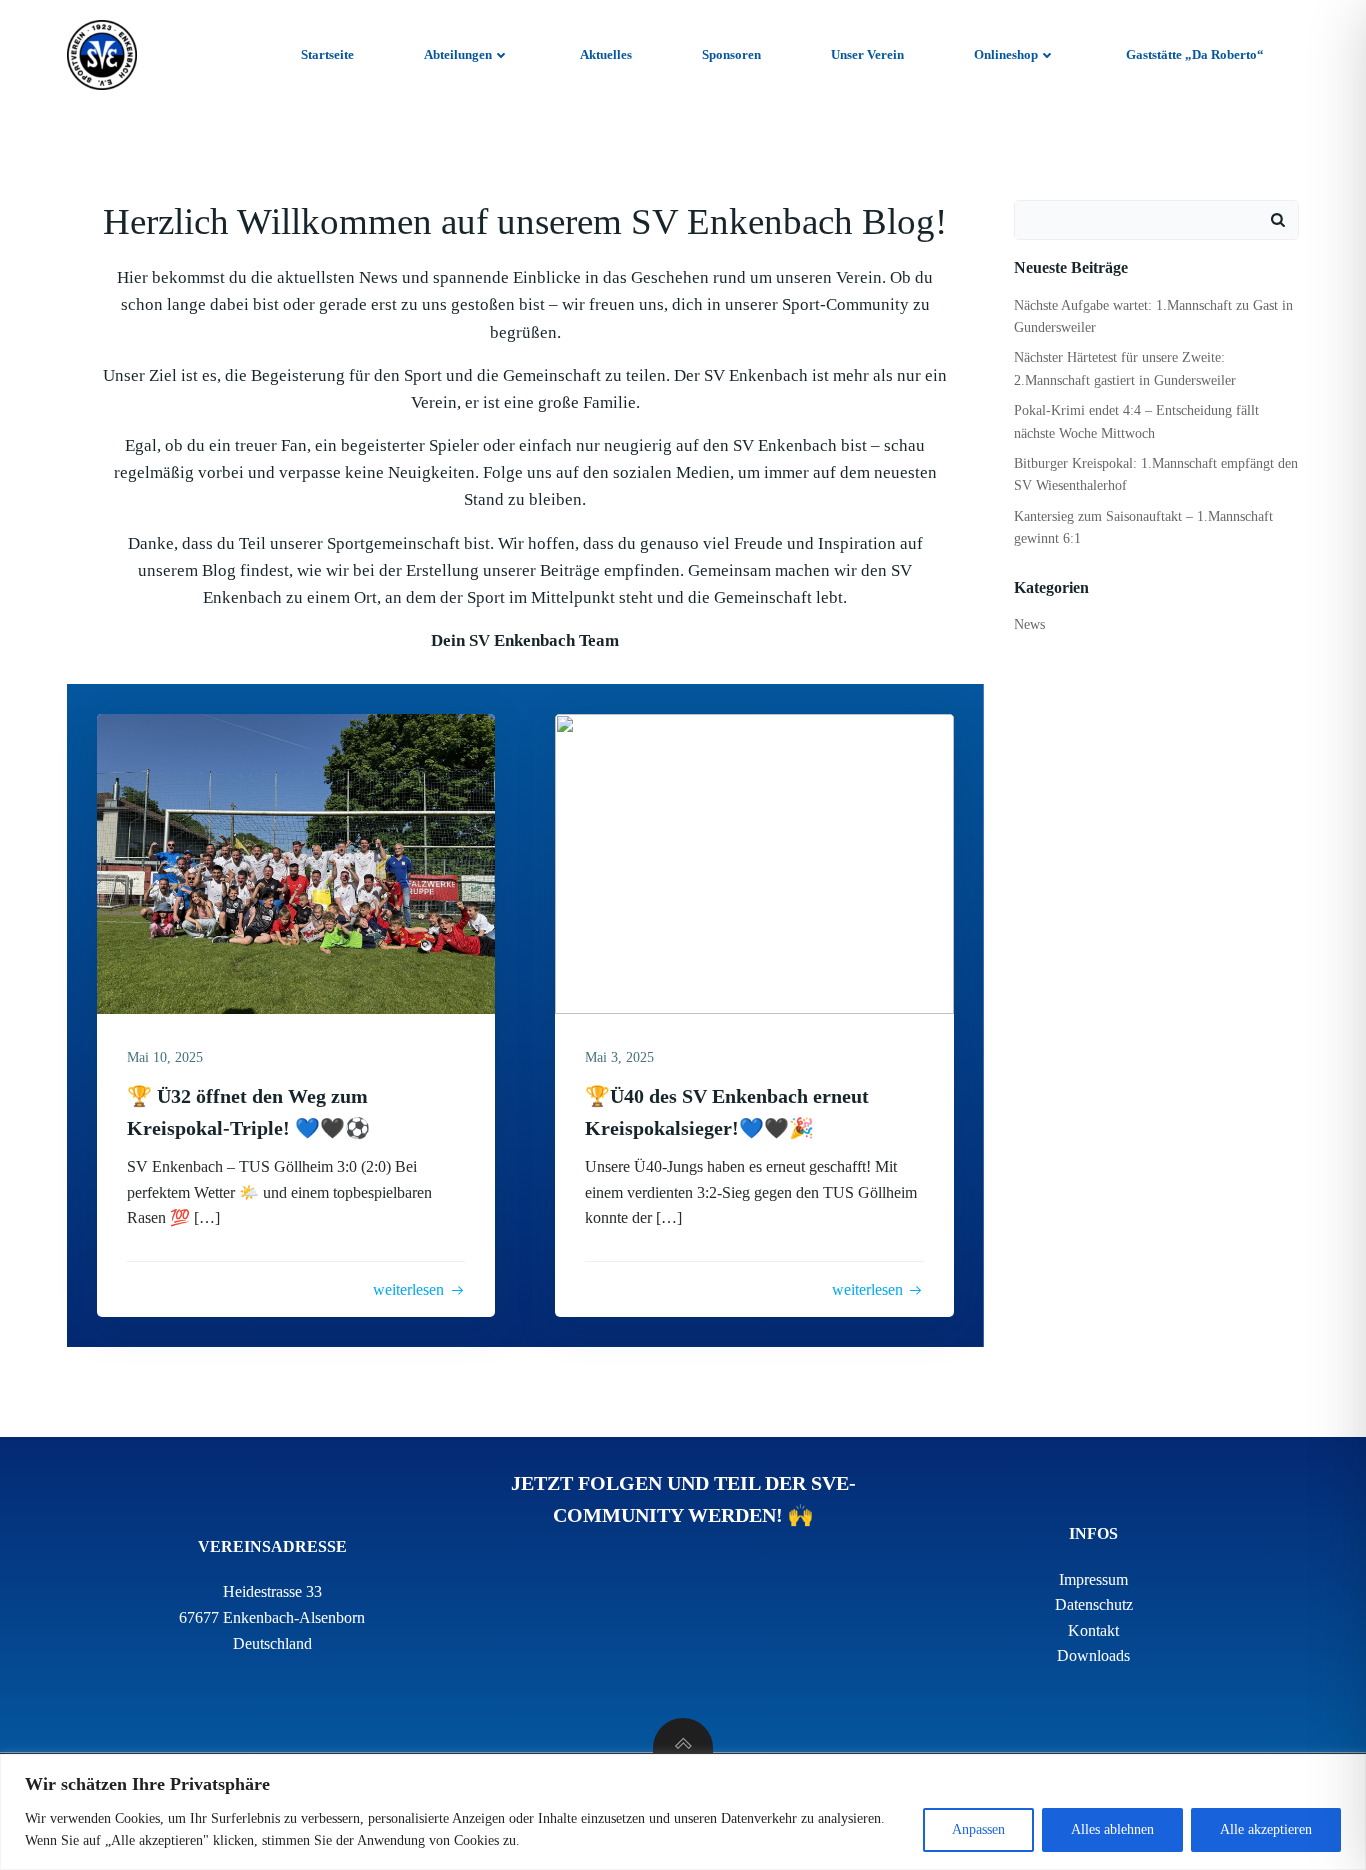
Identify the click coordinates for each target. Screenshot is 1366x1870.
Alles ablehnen (1112, 1829)
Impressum (1093, 1579)
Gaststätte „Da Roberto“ (1195, 54)
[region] (683, 1812)
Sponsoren (731, 54)
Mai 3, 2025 (619, 1057)
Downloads (1093, 1655)
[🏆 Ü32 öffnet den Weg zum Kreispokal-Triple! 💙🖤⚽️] (296, 862)
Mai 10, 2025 (165, 1057)
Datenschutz (1094, 1604)
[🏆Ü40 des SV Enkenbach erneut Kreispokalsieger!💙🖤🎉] (754, 862)
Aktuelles (606, 54)
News (1029, 624)
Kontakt (1093, 1630)
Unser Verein (867, 54)
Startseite (327, 54)
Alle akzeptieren (1266, 1829)
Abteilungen (458, 54)
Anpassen (978, 1829)
